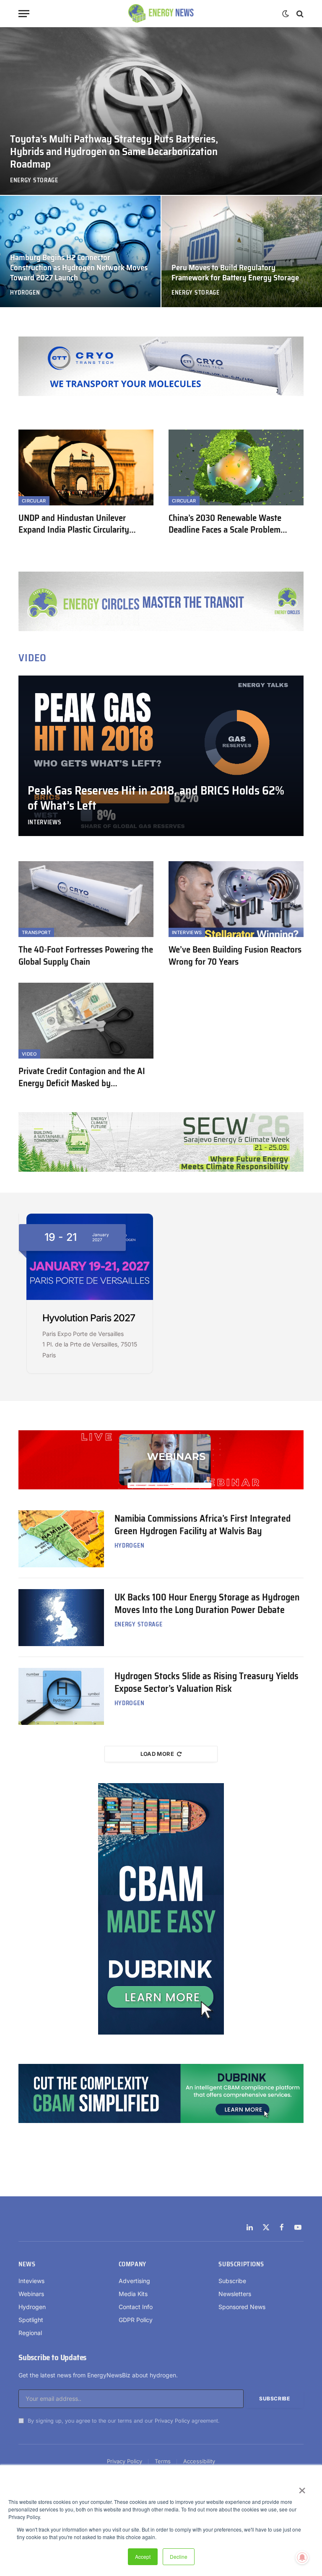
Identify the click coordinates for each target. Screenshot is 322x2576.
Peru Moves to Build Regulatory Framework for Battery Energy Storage (235, 273)
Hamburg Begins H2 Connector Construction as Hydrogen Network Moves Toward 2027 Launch (79, 268)
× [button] (302, 2488)
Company (132, 2265)
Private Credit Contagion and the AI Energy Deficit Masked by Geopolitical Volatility (82, 1077)
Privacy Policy (172, 2421)
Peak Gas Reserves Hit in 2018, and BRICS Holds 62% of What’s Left (156, 798)
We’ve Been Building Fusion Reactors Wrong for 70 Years (235, 956)
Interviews (45, 822)
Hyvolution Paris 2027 (89, 1318)
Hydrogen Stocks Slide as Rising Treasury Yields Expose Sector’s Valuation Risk (206, 1683)
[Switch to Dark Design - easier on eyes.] (286, 14)
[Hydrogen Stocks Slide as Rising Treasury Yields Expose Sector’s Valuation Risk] (61, 1696)
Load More (157, 1754)
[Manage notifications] (302, 2558)
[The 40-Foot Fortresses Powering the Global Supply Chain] (86, 899)
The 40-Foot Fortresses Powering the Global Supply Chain (86, 956)
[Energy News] (161, 14)
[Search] (299, 14)
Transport (36, 932)
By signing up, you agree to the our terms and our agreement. (123, 2421)
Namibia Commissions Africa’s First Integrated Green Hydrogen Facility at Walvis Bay (203, 1525)
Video (29, 1054)
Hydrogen (25, 293)
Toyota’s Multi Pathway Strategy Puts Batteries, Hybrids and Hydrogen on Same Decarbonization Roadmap (114, 152)
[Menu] (24, 14)
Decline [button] (179, 2557)
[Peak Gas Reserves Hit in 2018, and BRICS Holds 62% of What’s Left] (161, 756)
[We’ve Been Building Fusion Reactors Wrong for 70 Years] (236, 899)
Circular (34, 501)
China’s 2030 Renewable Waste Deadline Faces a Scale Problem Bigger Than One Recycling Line (225, 524)
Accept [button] (143, 2557)
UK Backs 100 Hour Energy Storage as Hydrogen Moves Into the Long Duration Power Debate (207, 1604)
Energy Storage (34, 180)
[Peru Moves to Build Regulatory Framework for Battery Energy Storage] (242, 251)
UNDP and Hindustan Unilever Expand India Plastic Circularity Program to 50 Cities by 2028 (74, 524)
